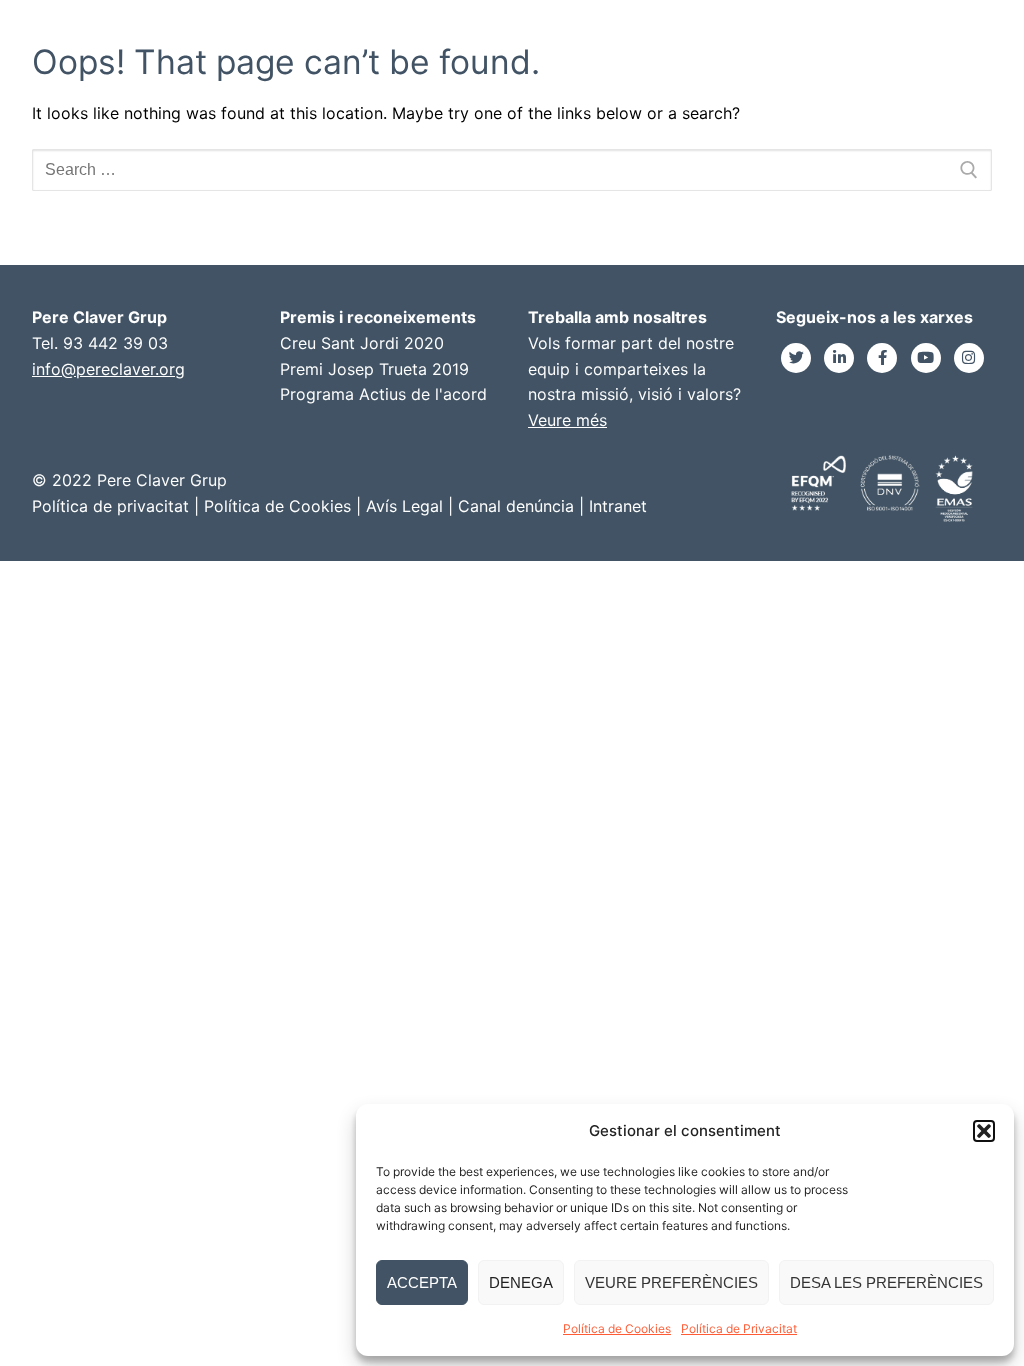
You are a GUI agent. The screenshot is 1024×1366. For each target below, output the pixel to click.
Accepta (422, 1282)
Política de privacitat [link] (110, 506)
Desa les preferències (886, 1282)
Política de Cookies (617, 1328)
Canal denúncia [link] (516, 506)
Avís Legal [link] (404, 506)
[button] (984, 1131)
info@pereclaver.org (108, 369)
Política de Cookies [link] (277, 506)
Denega (521, 1282)
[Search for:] (512, 170)
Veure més (567, 420)
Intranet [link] (618, 506)
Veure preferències (671, 1282)
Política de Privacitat (739, 1328)
